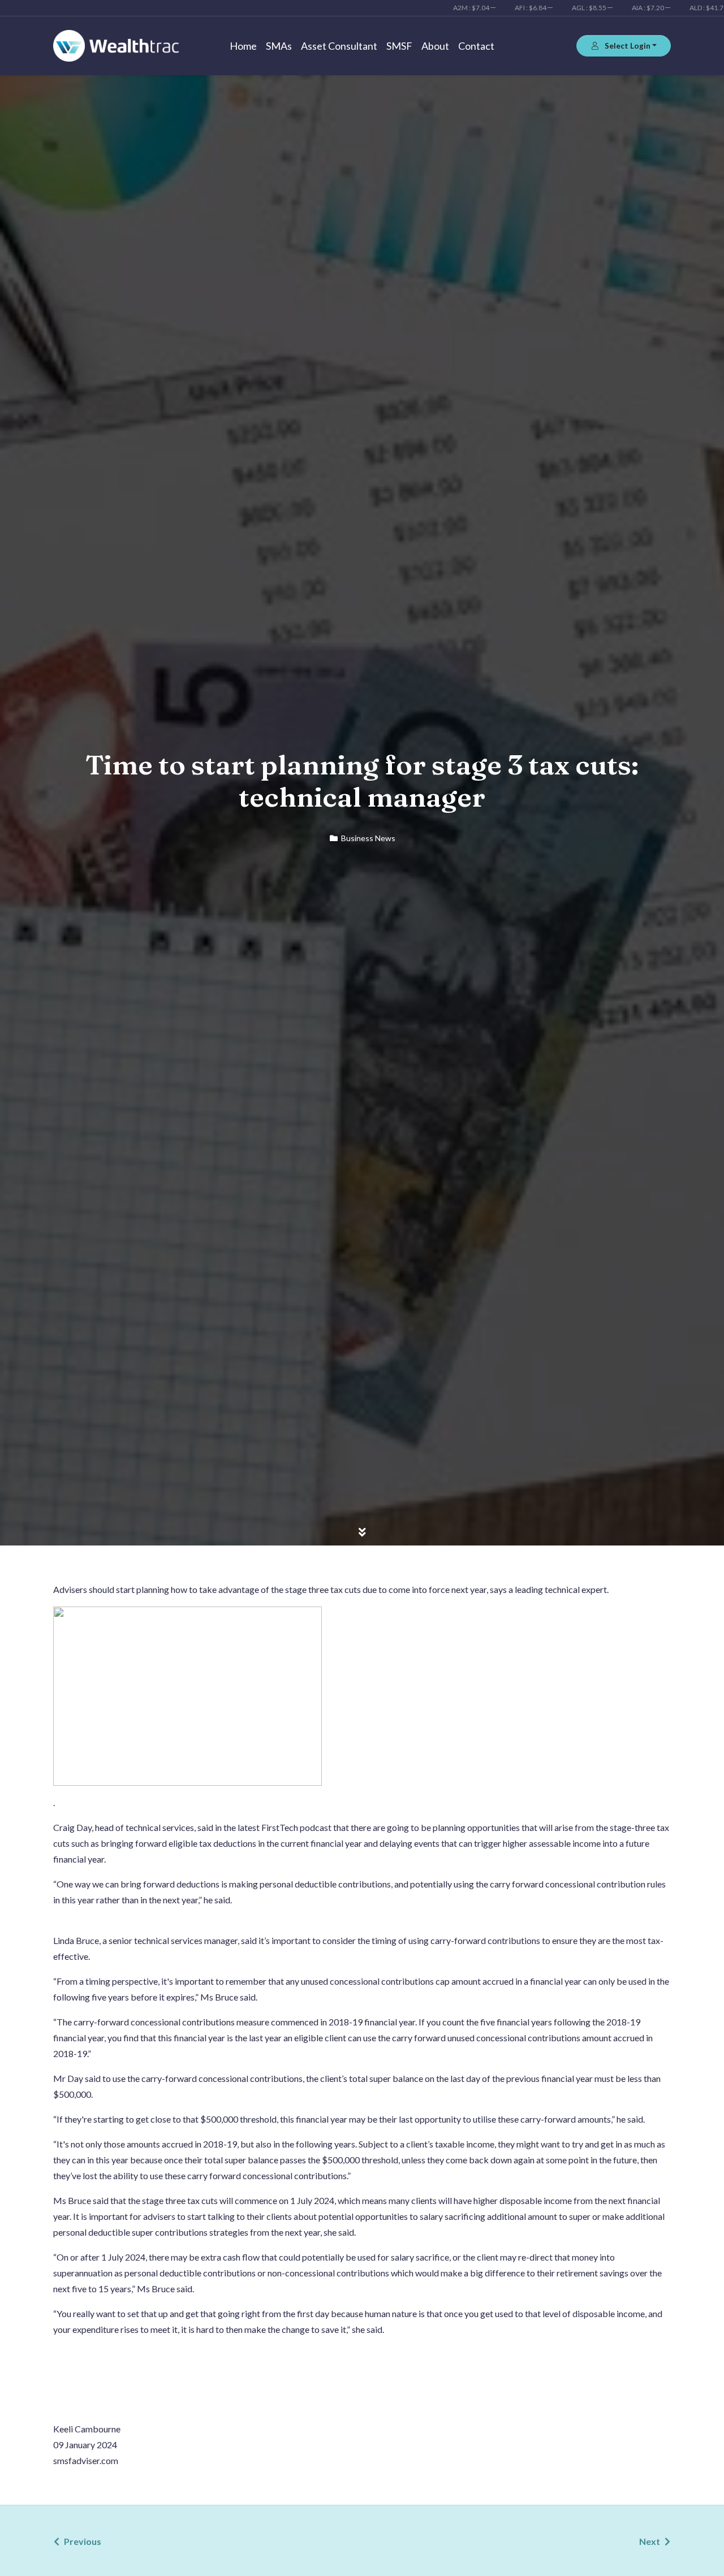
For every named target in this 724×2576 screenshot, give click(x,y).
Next (650, 2541)
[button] (624, 46)
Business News (368, 838)
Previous (83, 2541)
